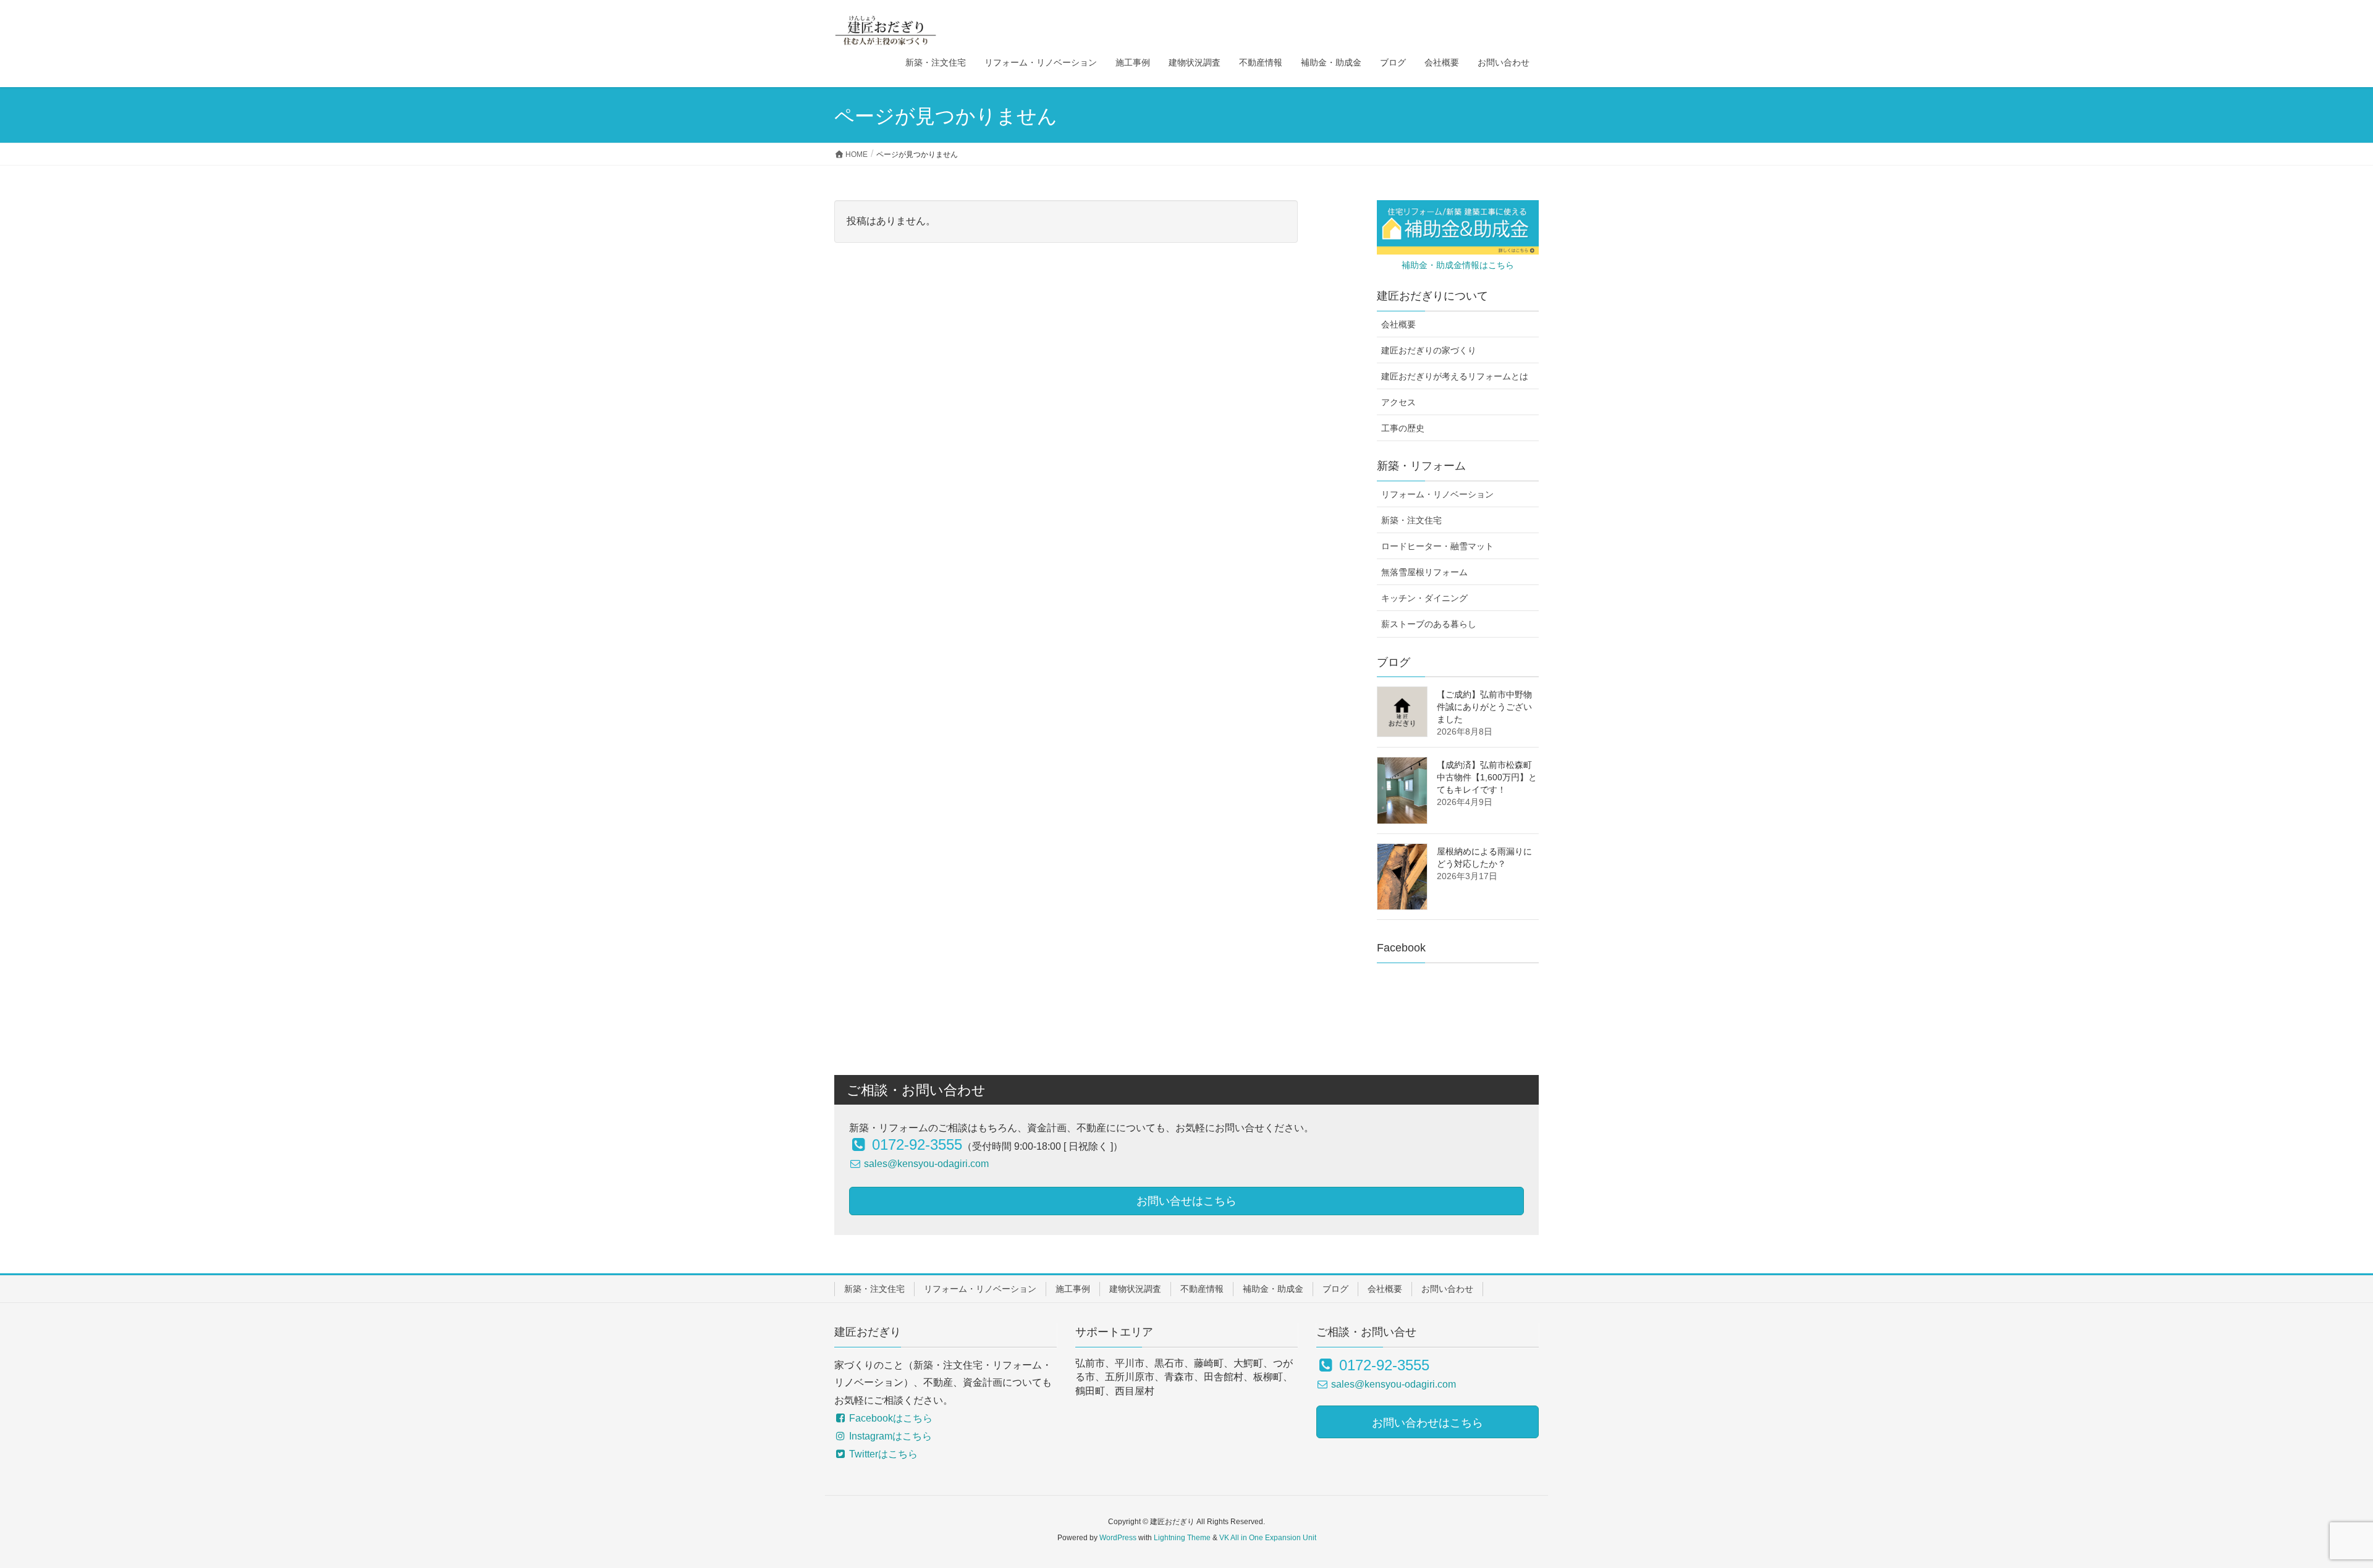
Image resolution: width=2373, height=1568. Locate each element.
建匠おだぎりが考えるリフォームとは (1455, 376)
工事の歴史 (1403, 428)
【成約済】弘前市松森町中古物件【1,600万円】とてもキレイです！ (1487, 777)
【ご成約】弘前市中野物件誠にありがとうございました (1484, 707)
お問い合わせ (1447, 1289)
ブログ (1335, 1289)
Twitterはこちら (882, 1454)
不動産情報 (1202, 1289)
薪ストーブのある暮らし (1429, 624)
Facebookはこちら (890, 1418)
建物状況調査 (1135, 1289)
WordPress (1118, 1538)
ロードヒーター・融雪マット (1437, 546)
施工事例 (1073, 1289)
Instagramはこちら (889, 1436)
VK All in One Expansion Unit (1268, 1538)
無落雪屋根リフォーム (1424, 572)
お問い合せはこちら (1186, 1201)
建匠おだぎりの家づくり (1429, 350)
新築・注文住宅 (1411, 520)
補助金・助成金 (1273, 1289)
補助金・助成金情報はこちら (1458, 265)
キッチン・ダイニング (1424, 598)
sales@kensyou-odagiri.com (925, 1164)
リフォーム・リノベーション (1437, 494)
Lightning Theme (1182, 1538)
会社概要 (1398, 324)
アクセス (1398, 402)
